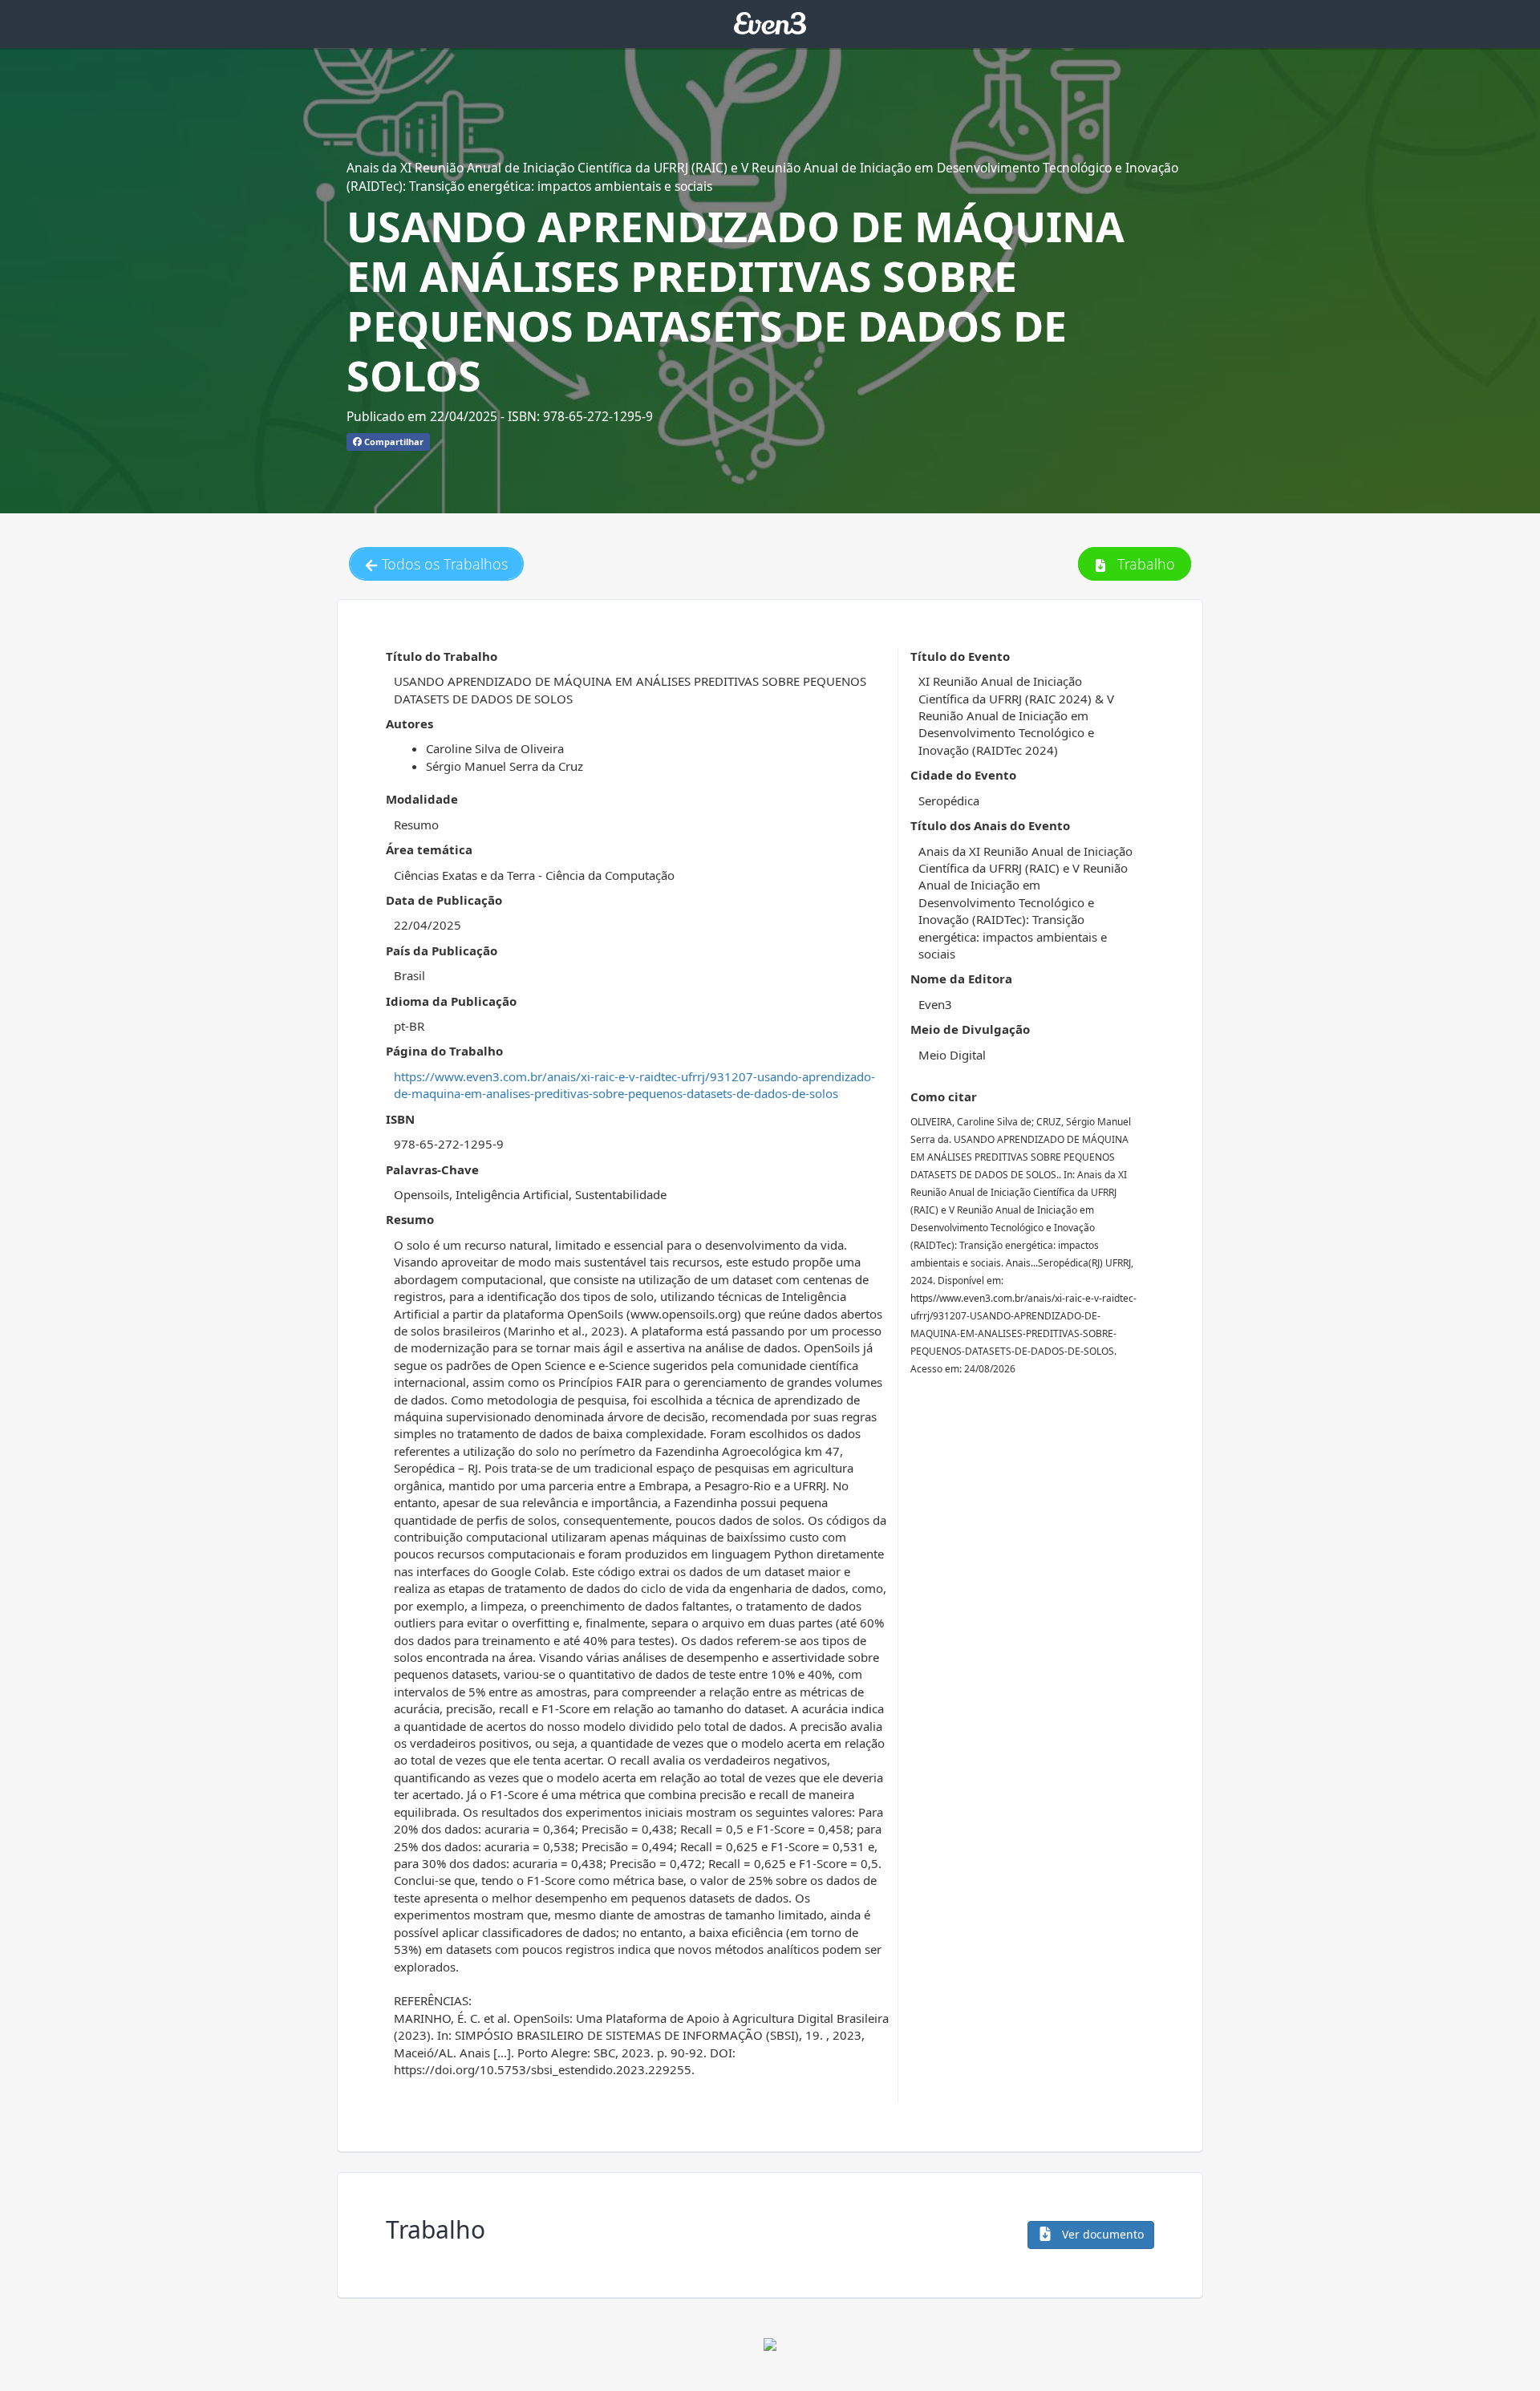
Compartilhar (393, 442)
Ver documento (1101, 2234)
